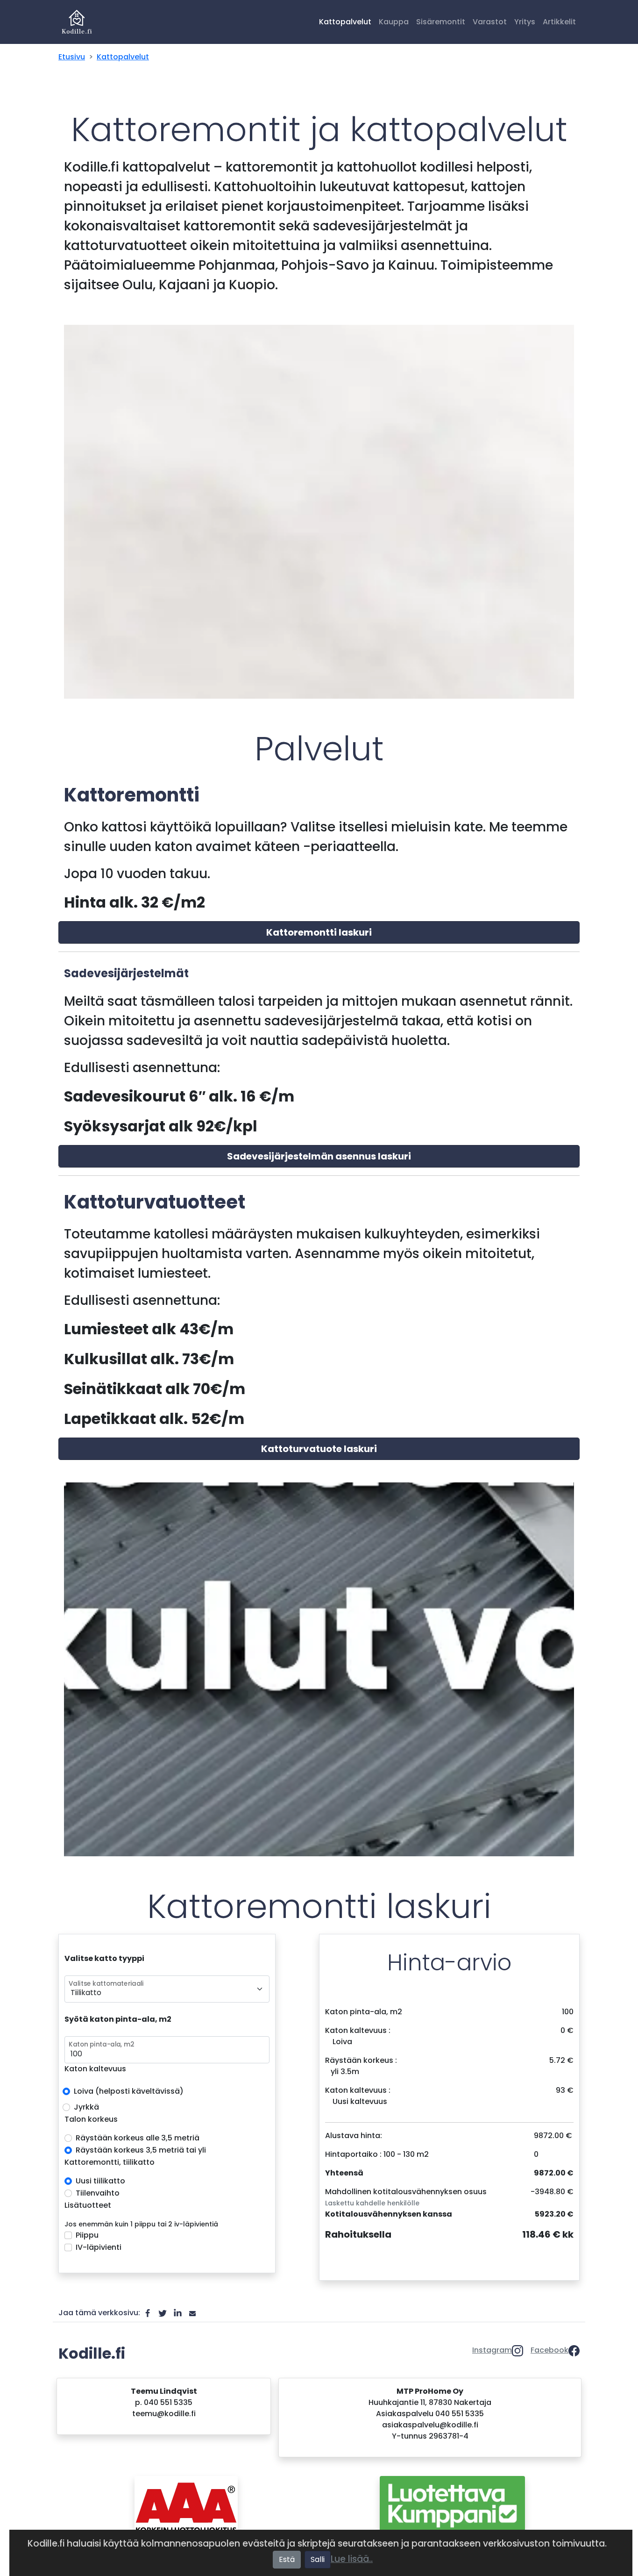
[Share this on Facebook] (148, 2313)
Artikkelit (559, 22)
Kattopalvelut (345, 22)
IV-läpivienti (99, 2247)
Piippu (87, 2235)
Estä (287, 2559)
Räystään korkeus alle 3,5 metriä (138, 2138)
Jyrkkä (86, 2107)
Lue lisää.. (352, 2559)
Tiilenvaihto (98, 2193)
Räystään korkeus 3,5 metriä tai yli (141, 2150)
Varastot (490, 22)
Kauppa (394, 22)
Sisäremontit (441, 22)
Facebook (549, 2350)
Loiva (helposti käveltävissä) (129, 2091)
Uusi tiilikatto (100, 2181)
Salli (318, 2559)
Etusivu (72, 57)
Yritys (525, 22)
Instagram (492, 2350)
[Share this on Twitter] (163, 2313)
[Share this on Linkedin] (177, 2313)
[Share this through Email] (192, 2313)
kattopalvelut (123, 57)
